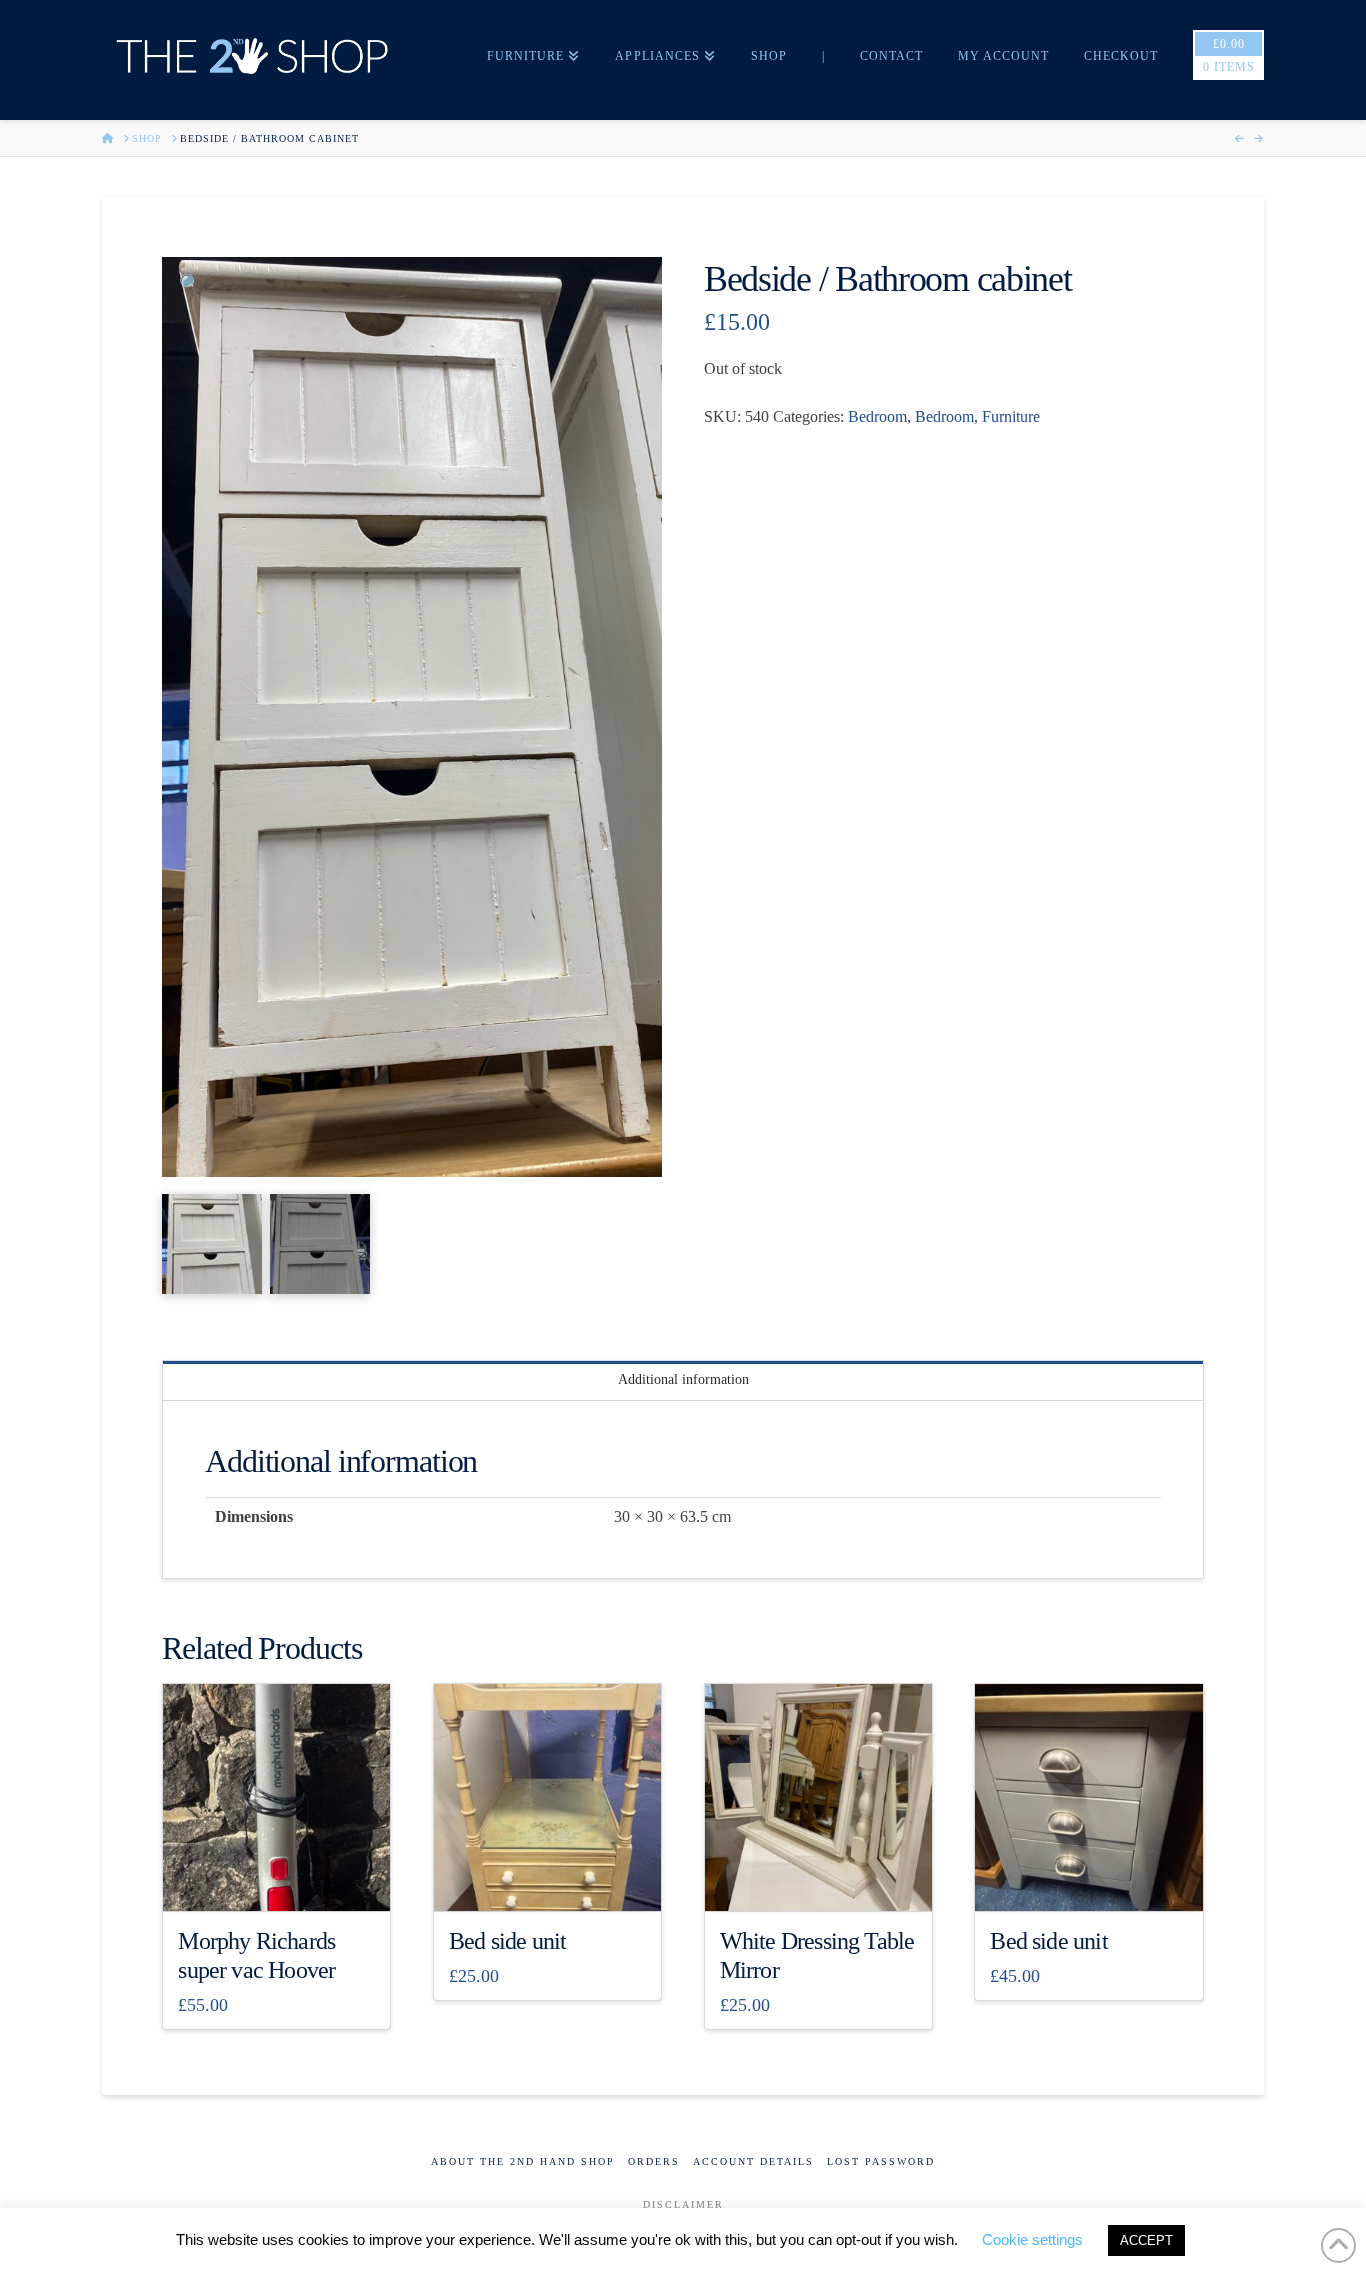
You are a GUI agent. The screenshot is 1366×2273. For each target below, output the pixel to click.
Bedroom (877, 416)
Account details (753, 2161)
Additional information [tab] (683, 1379)
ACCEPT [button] (1146, 2240)
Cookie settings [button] (1032, 2239)
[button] (189, 284)
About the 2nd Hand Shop (523, 2161)
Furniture (1011, 416)
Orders (654, 2161)
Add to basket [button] (284, 1878)
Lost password (881, 2161)
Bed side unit (507, 1941)
